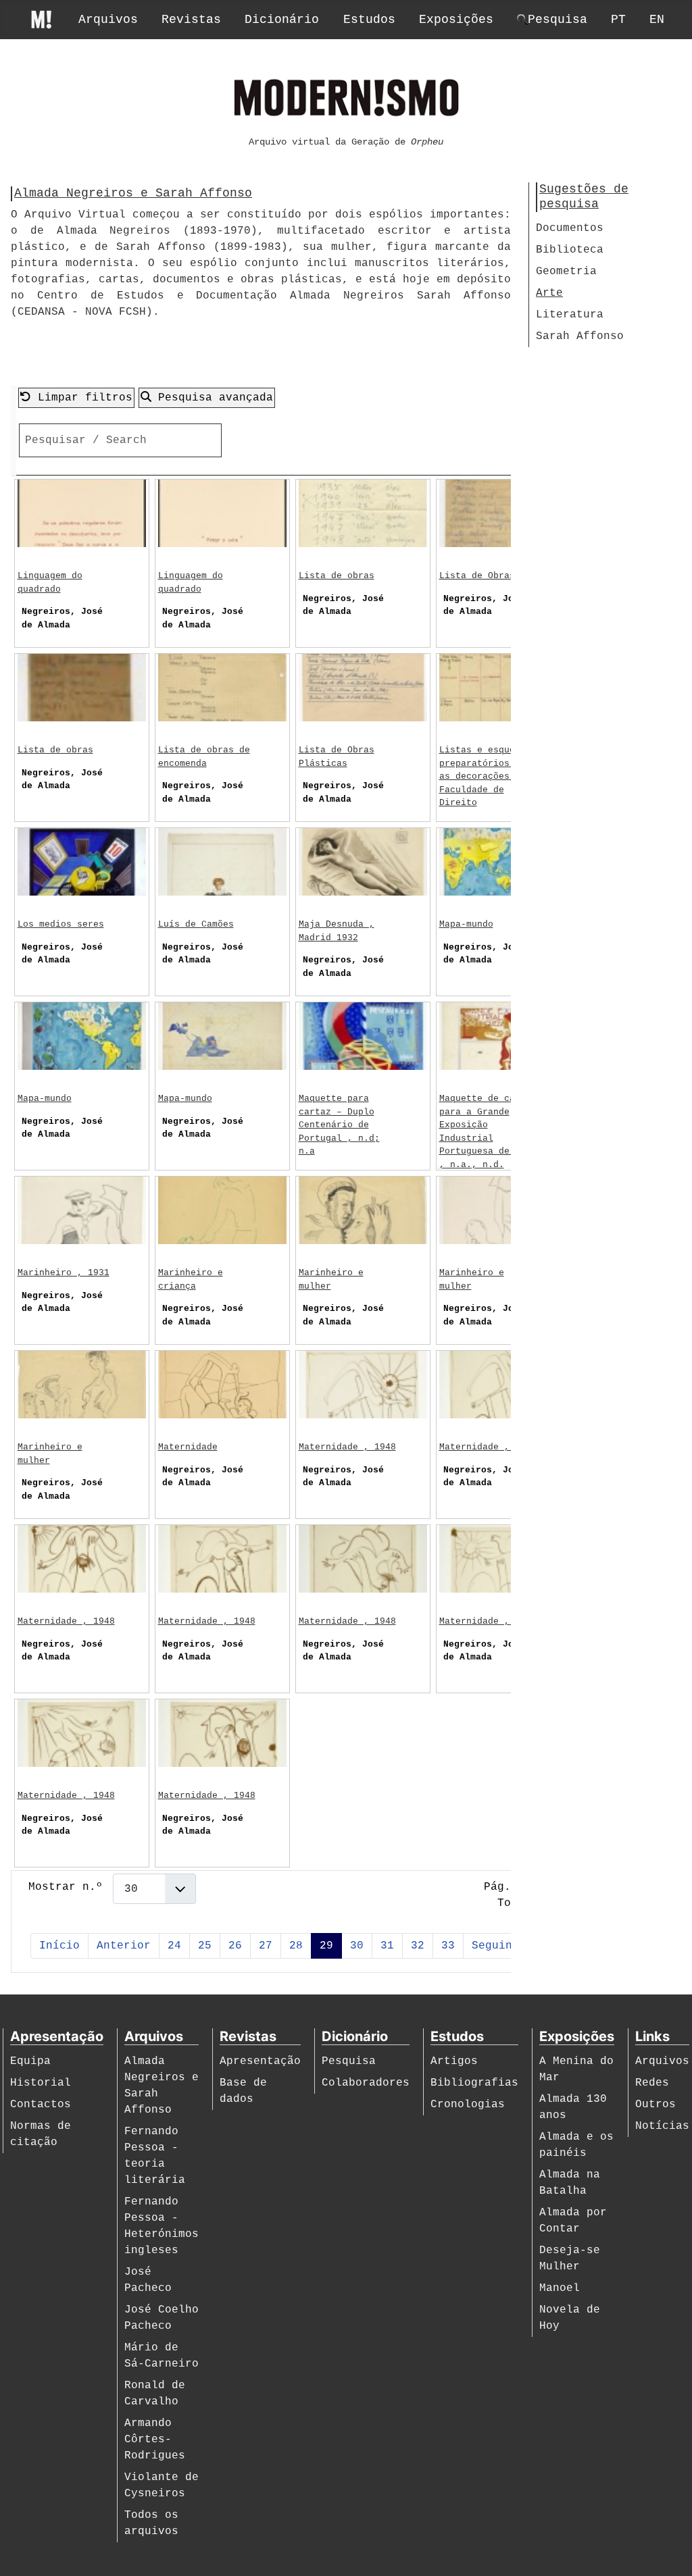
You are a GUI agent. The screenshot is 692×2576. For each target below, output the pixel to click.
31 (387, 1946)
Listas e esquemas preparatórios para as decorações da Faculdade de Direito (488, 776)
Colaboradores (366, 2083)
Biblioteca (570, 250)
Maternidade (188, 1447)
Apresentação (260, 2061)
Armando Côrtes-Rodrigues (155, 2440)
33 (448, 1946)
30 (357, 1946)
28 (296, 1946)
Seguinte (499, 1946)
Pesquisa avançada (212, 398)
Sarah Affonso (580, 336)
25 (205, 1946)
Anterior (124, 1946)
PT (618, 20)
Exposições (456, 20)
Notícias (662, 2126)
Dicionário (282, 20)
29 (326, 1946)
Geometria (566, 272)
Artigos (454, 2061)
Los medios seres (61, 924)
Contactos (41, 2105)
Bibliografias (474, 2083)
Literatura (570, 315)
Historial (41, 2083)
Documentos (570, 228)
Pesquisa (349, 2061)
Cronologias (468, 2105)
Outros (656, 2105)
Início (59, 1946)
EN (657, 20)
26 (235, 1946)
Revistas (191, 20)
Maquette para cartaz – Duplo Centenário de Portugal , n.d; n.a (339, 1125)
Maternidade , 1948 (347, 1447)
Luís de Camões (196, 924)
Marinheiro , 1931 (64, 1273)
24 (174, 1946)
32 (418, 1946)
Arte (549, 293)
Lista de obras (337, 576)
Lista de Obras (477, 576)
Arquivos (108, 20)
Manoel (560, 2288)
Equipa (30, 2061)
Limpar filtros (82, 398)
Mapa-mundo (466, 924)
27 (266, 1946)
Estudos (369, 20)
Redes (652, 2083)
